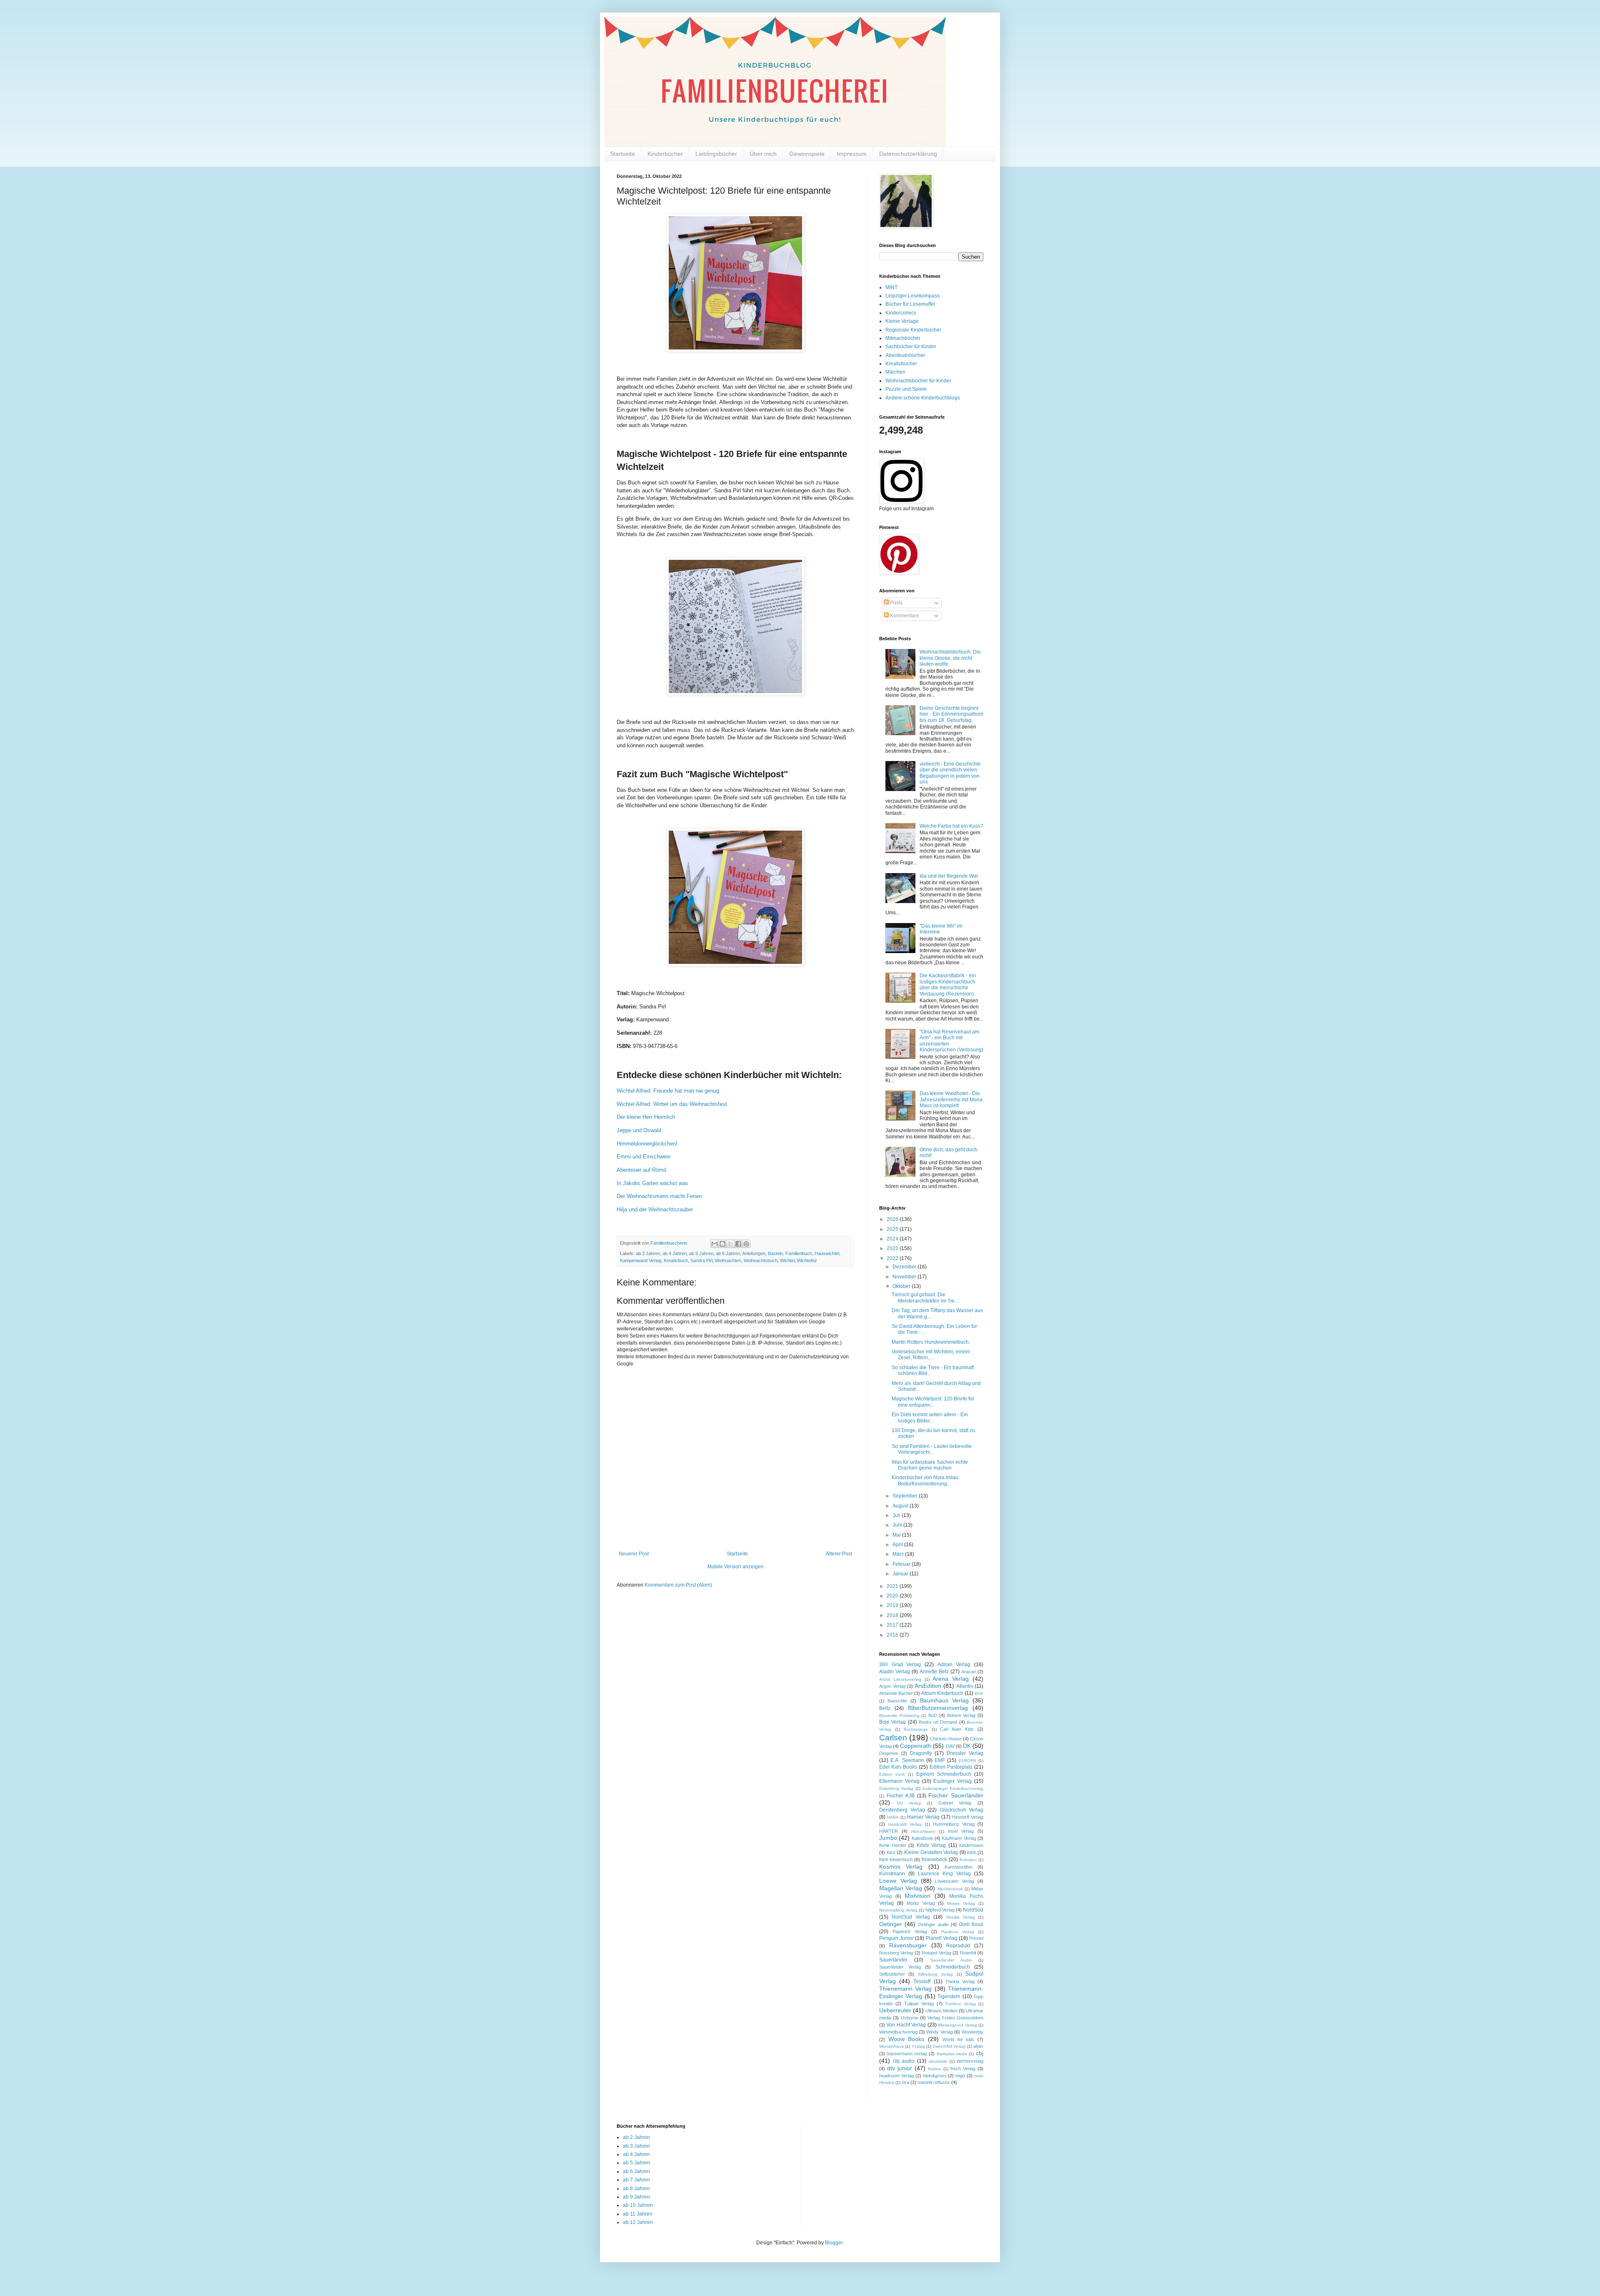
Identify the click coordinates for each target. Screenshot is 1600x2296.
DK (967, 1746)
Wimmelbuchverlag (898, 2032)
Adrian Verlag (954, 1665)
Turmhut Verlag (960, 2004)
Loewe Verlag (898, 1881)
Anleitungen (754, 1253)
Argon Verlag (892, 1686)
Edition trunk (892, 1774)
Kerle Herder (893, 1845)
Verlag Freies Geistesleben (955, 2018)
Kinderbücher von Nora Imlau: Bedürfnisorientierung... (926, 1480)
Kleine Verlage (902, 321)
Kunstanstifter (959, 1867)
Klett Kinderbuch (896, 1859)
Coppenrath (916, 1746)
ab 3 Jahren (648, 1253)
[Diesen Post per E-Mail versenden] (715, 1244)
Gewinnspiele (807, 154)
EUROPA (967, 1761)
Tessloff (922, 1982)
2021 (893, 1586)
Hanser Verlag (924, 1817)
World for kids (958, 2039)
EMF (940, 1760)
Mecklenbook (950, 1889)
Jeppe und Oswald (639, 1130)
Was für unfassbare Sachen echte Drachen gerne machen (930, 1465)
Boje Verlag (892, 1722)
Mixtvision (917, 1896)
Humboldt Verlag (905, 1824)
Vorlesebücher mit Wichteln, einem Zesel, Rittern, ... (931, 1355)
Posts (896, 603)
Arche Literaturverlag (900, 1679)
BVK (979, 1693)
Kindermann (971, 1845)
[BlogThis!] (722, 1244)
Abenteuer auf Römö (641, 1170)
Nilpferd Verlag (940, 1910)
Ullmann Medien (941, 2011)
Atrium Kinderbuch (942, 1693)
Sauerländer (893, 1960)
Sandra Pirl (701, 1260)
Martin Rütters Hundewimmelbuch (930, 1342)
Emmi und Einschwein (644, 1157)
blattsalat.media (952, 2054)
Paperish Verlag (910, 1932)
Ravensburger (908, 1945)
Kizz (891, 1852)
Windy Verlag (940, 2032)
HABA (893, 1817)
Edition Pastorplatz (951, 1767)
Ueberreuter (895, 2010)
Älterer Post (839, 1554)
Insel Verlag (961, 1831)
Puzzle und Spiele (906, 389)
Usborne (910, 2018)
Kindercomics (901, 313)
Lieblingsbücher (716, 154)
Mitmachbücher (903, 338)
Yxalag (918, 2046)
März (899, 1554)
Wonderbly (972, 2032)
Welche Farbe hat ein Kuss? (951, 826)
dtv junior (900, 2068)
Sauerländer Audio (951, 1960)
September (906, 1496)
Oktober (902, 1286)
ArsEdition (928, 1686)
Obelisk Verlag (960, 1917)
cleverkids (938, 2061)
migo (960, 2076)
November (905, 1277)
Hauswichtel (827, 1253)
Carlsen (893, 1738)
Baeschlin (897, 1701)
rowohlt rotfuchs (934, 2082)
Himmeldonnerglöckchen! (647, 1144)
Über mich (763, 154)
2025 (893, 1229)
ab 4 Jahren (675, 1253)
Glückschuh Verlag (962, 1810)
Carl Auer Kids (957, 1729)
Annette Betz (934, 1672)
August (901, 1506)
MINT (891, 287)
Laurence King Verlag (945, 1874)
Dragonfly (921, 1753)
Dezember (905, 1267)
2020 (893, 1596)
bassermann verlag (907, 2054)
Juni (898, 1525)
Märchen (895, 372)
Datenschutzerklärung (908, 154)
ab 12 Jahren (638, 2222)
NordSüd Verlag (911, 1917)
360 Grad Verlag (900, 1665)
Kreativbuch (676, 1260)
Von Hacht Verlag (906, 2025)
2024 (893, 1239)
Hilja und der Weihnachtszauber (656, 1209)
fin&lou (935, 2069)
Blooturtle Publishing (899, 1716)
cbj (980, 2053)
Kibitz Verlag (931, 1845)
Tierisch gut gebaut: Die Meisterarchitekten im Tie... (925, 1298)
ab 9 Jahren (636, 2197)
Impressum (852, 154)
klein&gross (935, 2076)
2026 (893, 1219)
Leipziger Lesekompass (912, 296)
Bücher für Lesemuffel (910, 304)
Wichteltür (807, 1260)
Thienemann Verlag (905, 1989)
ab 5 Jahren (701, 1253)
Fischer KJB (901, 1796)
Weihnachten (728, 1260)
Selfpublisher (892, 1974)
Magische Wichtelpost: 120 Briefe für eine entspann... (933, 1402)
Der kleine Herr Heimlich (646, 1117)
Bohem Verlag (961, 1715)
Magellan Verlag (901, 1888)
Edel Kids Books (898, 1767)
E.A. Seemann (907, 1760)
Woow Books (906, 2039)
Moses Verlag (961, 1903)
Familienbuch (799, 1253)
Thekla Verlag (960, 1982)
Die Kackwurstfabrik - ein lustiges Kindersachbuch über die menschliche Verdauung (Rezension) (948, 985)
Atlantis (965, 1686)
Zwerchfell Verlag (949, 2046)
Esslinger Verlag (952, 1781)
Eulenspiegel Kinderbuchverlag (953, 1788)
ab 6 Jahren (728, 1253)
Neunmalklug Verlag (898, 1910)
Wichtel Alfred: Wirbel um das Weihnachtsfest (672, 1104)
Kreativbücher (901, 364)
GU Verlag (909, 1803)
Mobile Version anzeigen (736, 1567)
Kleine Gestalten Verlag (931, 1852)
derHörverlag (970, 2061)
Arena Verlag (951, 1679)
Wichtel (787, 1260)
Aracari (969, 1672)
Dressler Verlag (965, 1753)
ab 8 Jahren (636, 2189)
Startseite (622, 154)
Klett (971, 1852)
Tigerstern (949, 1997)
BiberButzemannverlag (938, 1708)
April (898, 1545)
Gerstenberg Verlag (902, 1810)
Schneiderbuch (953, 1967)
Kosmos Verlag (901, 1867)
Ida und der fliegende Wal (949, 876)
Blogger (834, 2243)
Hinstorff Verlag (968, 1817)
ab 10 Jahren (638, 2205)
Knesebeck (934, 1859)
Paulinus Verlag (958, 1932)
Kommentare (904, 616)
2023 (893, 1248)
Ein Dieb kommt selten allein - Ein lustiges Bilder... (930, 1418)
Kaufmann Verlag (959, 1838)
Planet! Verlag (942, 1938)
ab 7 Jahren (636, 2180)
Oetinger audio (933, 1924)
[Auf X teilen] (730, 1244)
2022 (893, 1258)
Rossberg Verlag (896, 1953)
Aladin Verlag (895, 1672)
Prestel (976, 1938)
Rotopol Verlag (936, 1953)
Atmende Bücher (896, 1693)
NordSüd (973, 1910)
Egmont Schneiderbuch (944, 1774)
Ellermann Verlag (899, 1781)
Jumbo (888, 1838)
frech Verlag (963, 2069)
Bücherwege (916, 1729)
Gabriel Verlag (955, 1803)
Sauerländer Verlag (900, 1967)
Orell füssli (971, 1924)
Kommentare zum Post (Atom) (678, 1585)
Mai (897, 1535)
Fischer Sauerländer (956, 1795)
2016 (893, 1635)
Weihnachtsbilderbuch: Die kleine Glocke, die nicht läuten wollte (950, 658)
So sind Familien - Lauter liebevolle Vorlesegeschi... (932, 1449)
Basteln (775, 1253)
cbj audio (904, 2061)
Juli (897, 1515)
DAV (950, 1746)
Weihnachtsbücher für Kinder (918, 381)
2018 (893, 1615)
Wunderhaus (891, 2046)
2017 (893, 1625)
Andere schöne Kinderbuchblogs (923, 398)
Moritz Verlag (921, 1903)
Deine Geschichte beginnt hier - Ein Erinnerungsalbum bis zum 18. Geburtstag (951, 714)
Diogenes (889, 1753)
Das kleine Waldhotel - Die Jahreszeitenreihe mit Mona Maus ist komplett (951, 1099)
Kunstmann (892, 1874)
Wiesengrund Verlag (957, 2025)
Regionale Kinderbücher (913, 330)
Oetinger (891, 1924)
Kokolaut (968, 1860)
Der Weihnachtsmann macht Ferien (659, 1196)
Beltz (885, 1708)
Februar (902, 1564)
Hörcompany (923, 1831)
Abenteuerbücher (905, 355)
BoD (933, 1715)
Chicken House (946, 1739)
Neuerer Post (634, 1554)
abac (978, 2046)
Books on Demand (938, 1722)
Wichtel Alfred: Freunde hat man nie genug (668, 1091)
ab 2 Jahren (636, 2137)
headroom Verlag (896, 2076)
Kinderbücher (665, 154)
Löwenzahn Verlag (955, 1881)
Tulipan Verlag (919, 2004)
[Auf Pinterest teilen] (746, 1244)
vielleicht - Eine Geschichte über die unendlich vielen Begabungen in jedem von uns (950, 773)
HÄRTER (889, 1831)
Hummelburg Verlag (954, 1824)
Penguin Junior (896, 1938)
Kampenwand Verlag (641, 1260)
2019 (893, 1605)
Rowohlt (968, 1953)
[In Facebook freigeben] (738, 1244)
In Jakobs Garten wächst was (652, 1183)
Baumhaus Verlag (944, 1700)
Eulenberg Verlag (896, 1788)
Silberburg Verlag (935, 1974)
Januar (901, 1574)
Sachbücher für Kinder (911, 347)
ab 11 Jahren (638, 2214)
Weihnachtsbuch (761, 1260)
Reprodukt (958, 1946)
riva (905, 2082)
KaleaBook (922, 1838)
